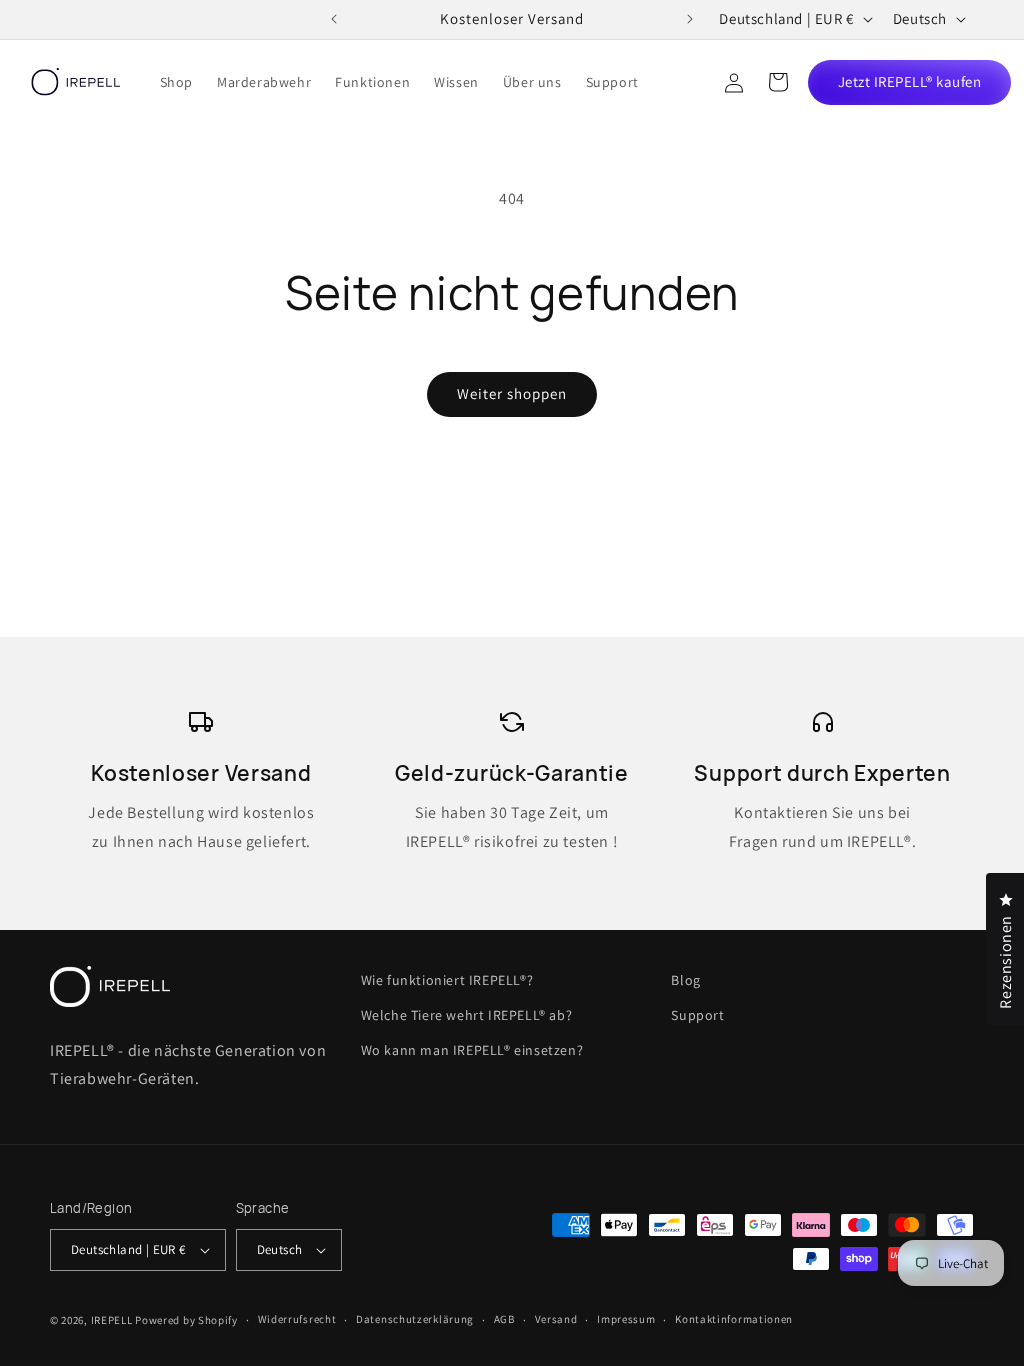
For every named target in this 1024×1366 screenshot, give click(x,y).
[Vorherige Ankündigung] (334, 19)
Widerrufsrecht (297, 1319)
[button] (778, 82)
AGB (504, 1319)
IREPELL (112, 1320)
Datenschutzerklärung (415, 1319)
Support (697, 1015)
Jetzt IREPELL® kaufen (910, 81)
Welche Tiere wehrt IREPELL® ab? (467, 1015)
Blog (685, 980)
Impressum (626, 1319)
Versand (556, 1319)
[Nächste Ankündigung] (690, 19)
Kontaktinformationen (734, 1319)
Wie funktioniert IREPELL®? (447, 980)
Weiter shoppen (512, 393)
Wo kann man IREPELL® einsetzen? (472, 1050)
